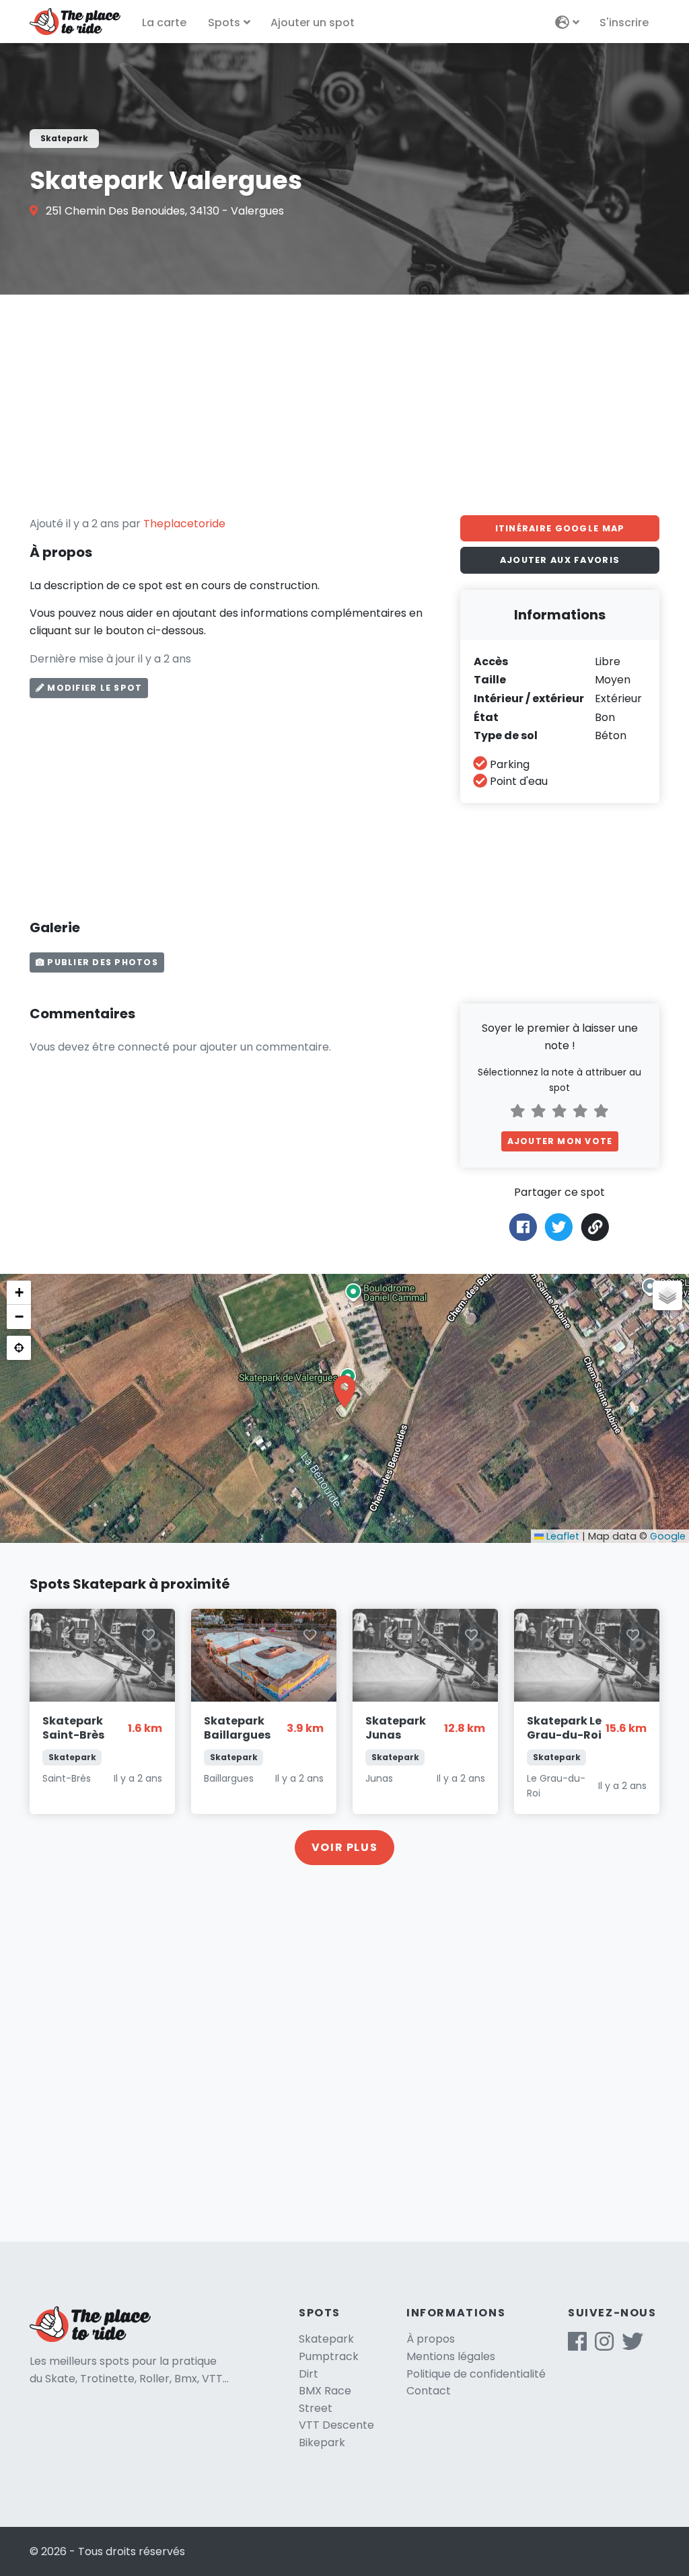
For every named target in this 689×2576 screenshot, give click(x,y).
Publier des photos (101, 962)
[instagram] (604, 2346)
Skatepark (326, 2339)
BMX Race (325, 2391)
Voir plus (344, 1847)
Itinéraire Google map (560, 528)
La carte (164, 23)
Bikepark (322, 2442)
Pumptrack (329, 2356)
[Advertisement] (344, 405)
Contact (429, 2391)
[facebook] (577, 2346)
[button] (344, 1392)
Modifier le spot (93, 688)
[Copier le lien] (596, 1227)
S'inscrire (624, 23)
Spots (224, 23)
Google (668, 1536)
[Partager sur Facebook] (523, 1226)
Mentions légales (451, 2356)
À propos (431, 2339)
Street (316, 2408)
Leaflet (561, 1536)
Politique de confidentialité (476, 2374)
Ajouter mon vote (560, 1141)
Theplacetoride (184, 524)
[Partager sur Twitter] (559, 1226)
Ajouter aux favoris (560, 560)
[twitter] (632, 2346)
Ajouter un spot (313, 23)
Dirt (309, 2374)
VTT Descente (336, 2425)
